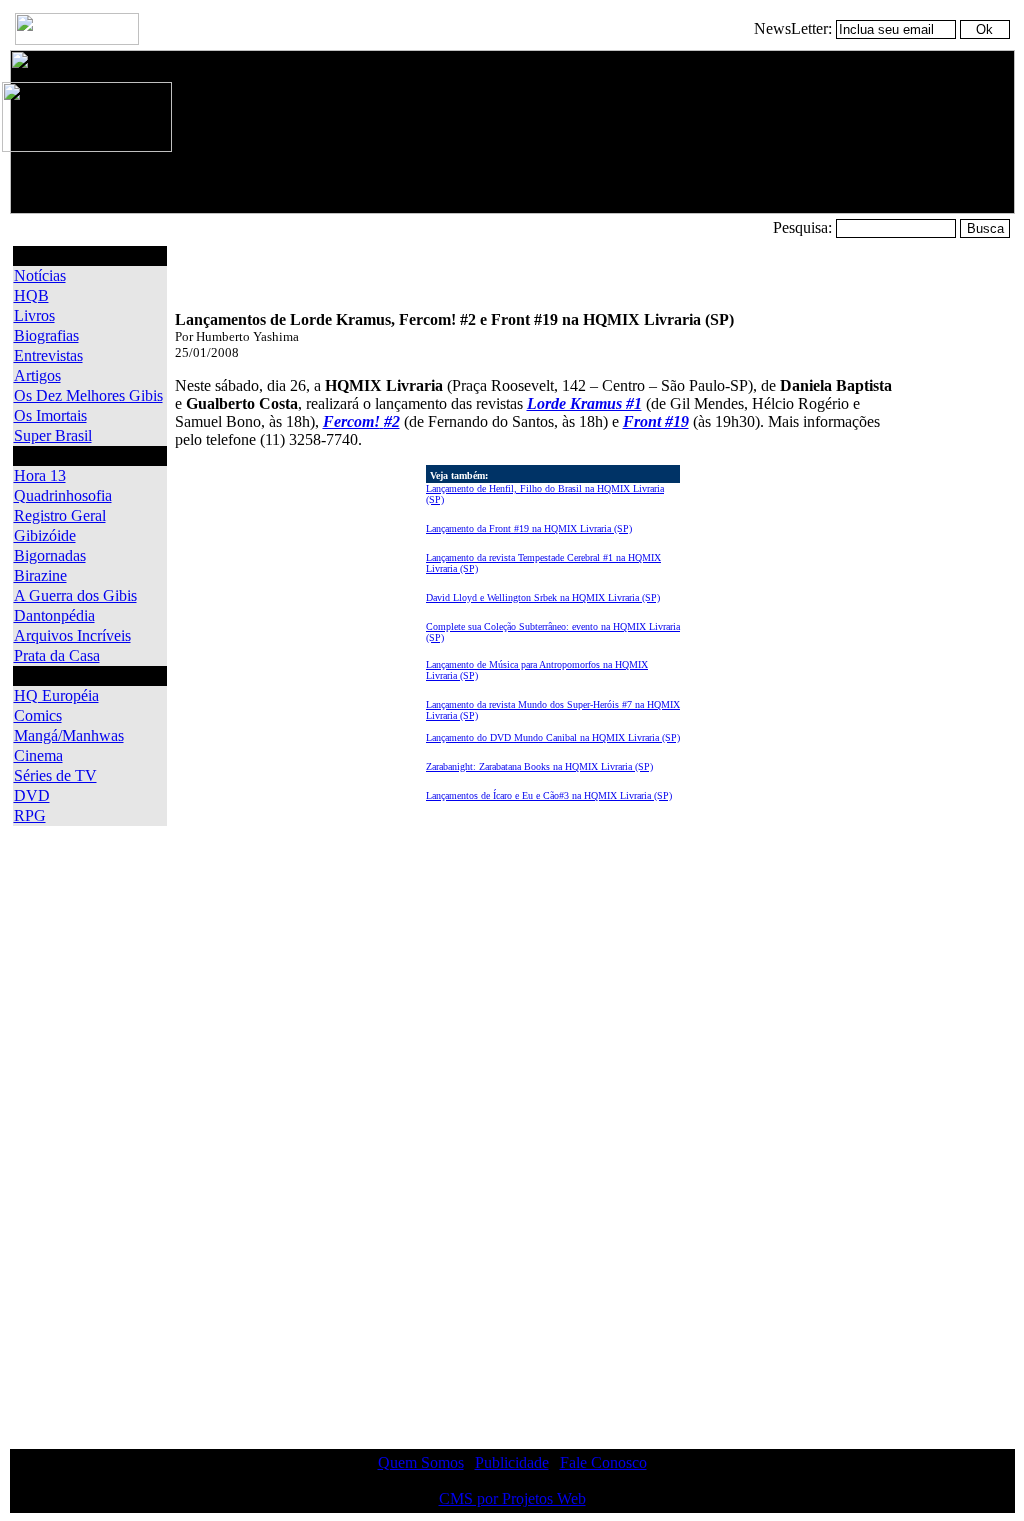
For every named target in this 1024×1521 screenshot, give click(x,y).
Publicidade (512, 1462)
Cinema (38, 755)
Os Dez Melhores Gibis (88, 395)
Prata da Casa (57, 655)
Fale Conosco (603, 1462)
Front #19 (656, 421)
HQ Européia (56, 695)
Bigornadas (50, 555)
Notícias (40, 275)
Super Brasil (53, 435)
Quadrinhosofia (63, 495)
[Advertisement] (952, 546)
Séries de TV (55, 775)
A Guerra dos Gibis (75, 595)
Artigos (37, 375)
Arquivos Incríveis (72, 635)
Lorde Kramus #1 (584, 403)
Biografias (46, 335)
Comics (38, 715)
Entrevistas (48, 355)
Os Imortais (50, 415)
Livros (34, 315)
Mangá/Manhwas (69, 735)
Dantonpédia (54, 615)
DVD (32, 795)
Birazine (40, 575)
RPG (30, 815)
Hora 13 (40, 475)
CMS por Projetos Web (512, 1498)
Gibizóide (45, 535)
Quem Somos (421, 1462)
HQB (31, 295)
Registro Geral (60, 515)
